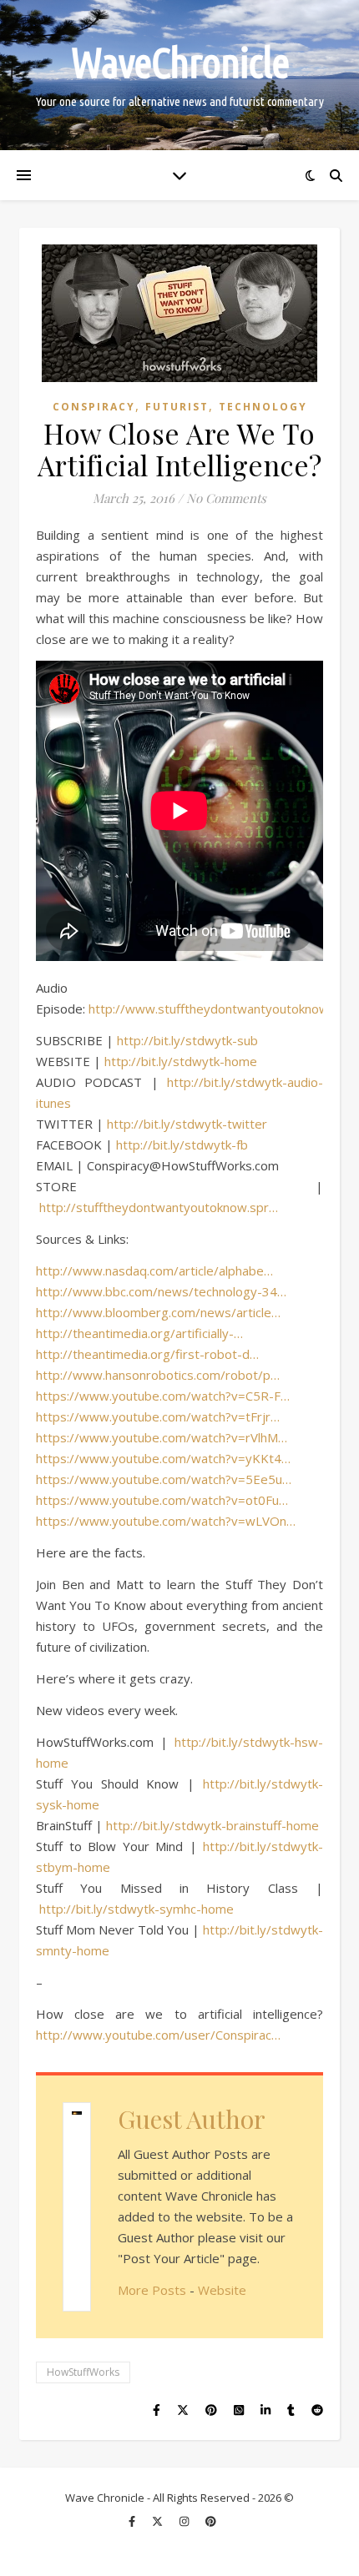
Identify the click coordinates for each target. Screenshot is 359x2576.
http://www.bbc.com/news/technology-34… (161, 1291)
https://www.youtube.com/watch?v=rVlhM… (162, 1437)
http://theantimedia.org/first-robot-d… (147, 1354)
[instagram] (185, 2522)
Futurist (177, 407)
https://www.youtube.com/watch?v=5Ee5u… (164, 1479)
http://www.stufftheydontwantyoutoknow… (213, 1009)
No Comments (226, 498)
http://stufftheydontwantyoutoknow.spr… (159, 1207)
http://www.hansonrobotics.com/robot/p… (158, 1375)
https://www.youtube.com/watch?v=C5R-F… (163, 1396)
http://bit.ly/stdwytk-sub (187, 1040)
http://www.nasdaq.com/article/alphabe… (154, 1270)
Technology (263, 407)
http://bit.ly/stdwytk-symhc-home (137, 1909)
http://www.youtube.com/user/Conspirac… (158, 2035)
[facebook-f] (133, 2522)
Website (222, 2290)
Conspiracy (94, 407)
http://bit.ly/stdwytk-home (181, 1061)
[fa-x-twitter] (159, 2522)
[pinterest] (211, 2522)
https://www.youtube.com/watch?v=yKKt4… (163, 1458)
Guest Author (192, 2119)
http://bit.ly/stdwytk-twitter (187, 1124)
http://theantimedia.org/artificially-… (139, 1333)
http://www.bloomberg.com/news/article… (158, 1312)
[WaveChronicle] (179, 75)
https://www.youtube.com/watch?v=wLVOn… (166, 1521)
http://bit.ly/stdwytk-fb (182, 1145)
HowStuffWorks (83, 2372)
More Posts (152, 2290)
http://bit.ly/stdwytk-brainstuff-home (212, 1825)
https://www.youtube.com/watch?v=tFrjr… (158, 1416)
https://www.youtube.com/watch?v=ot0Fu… (162, 1500)
